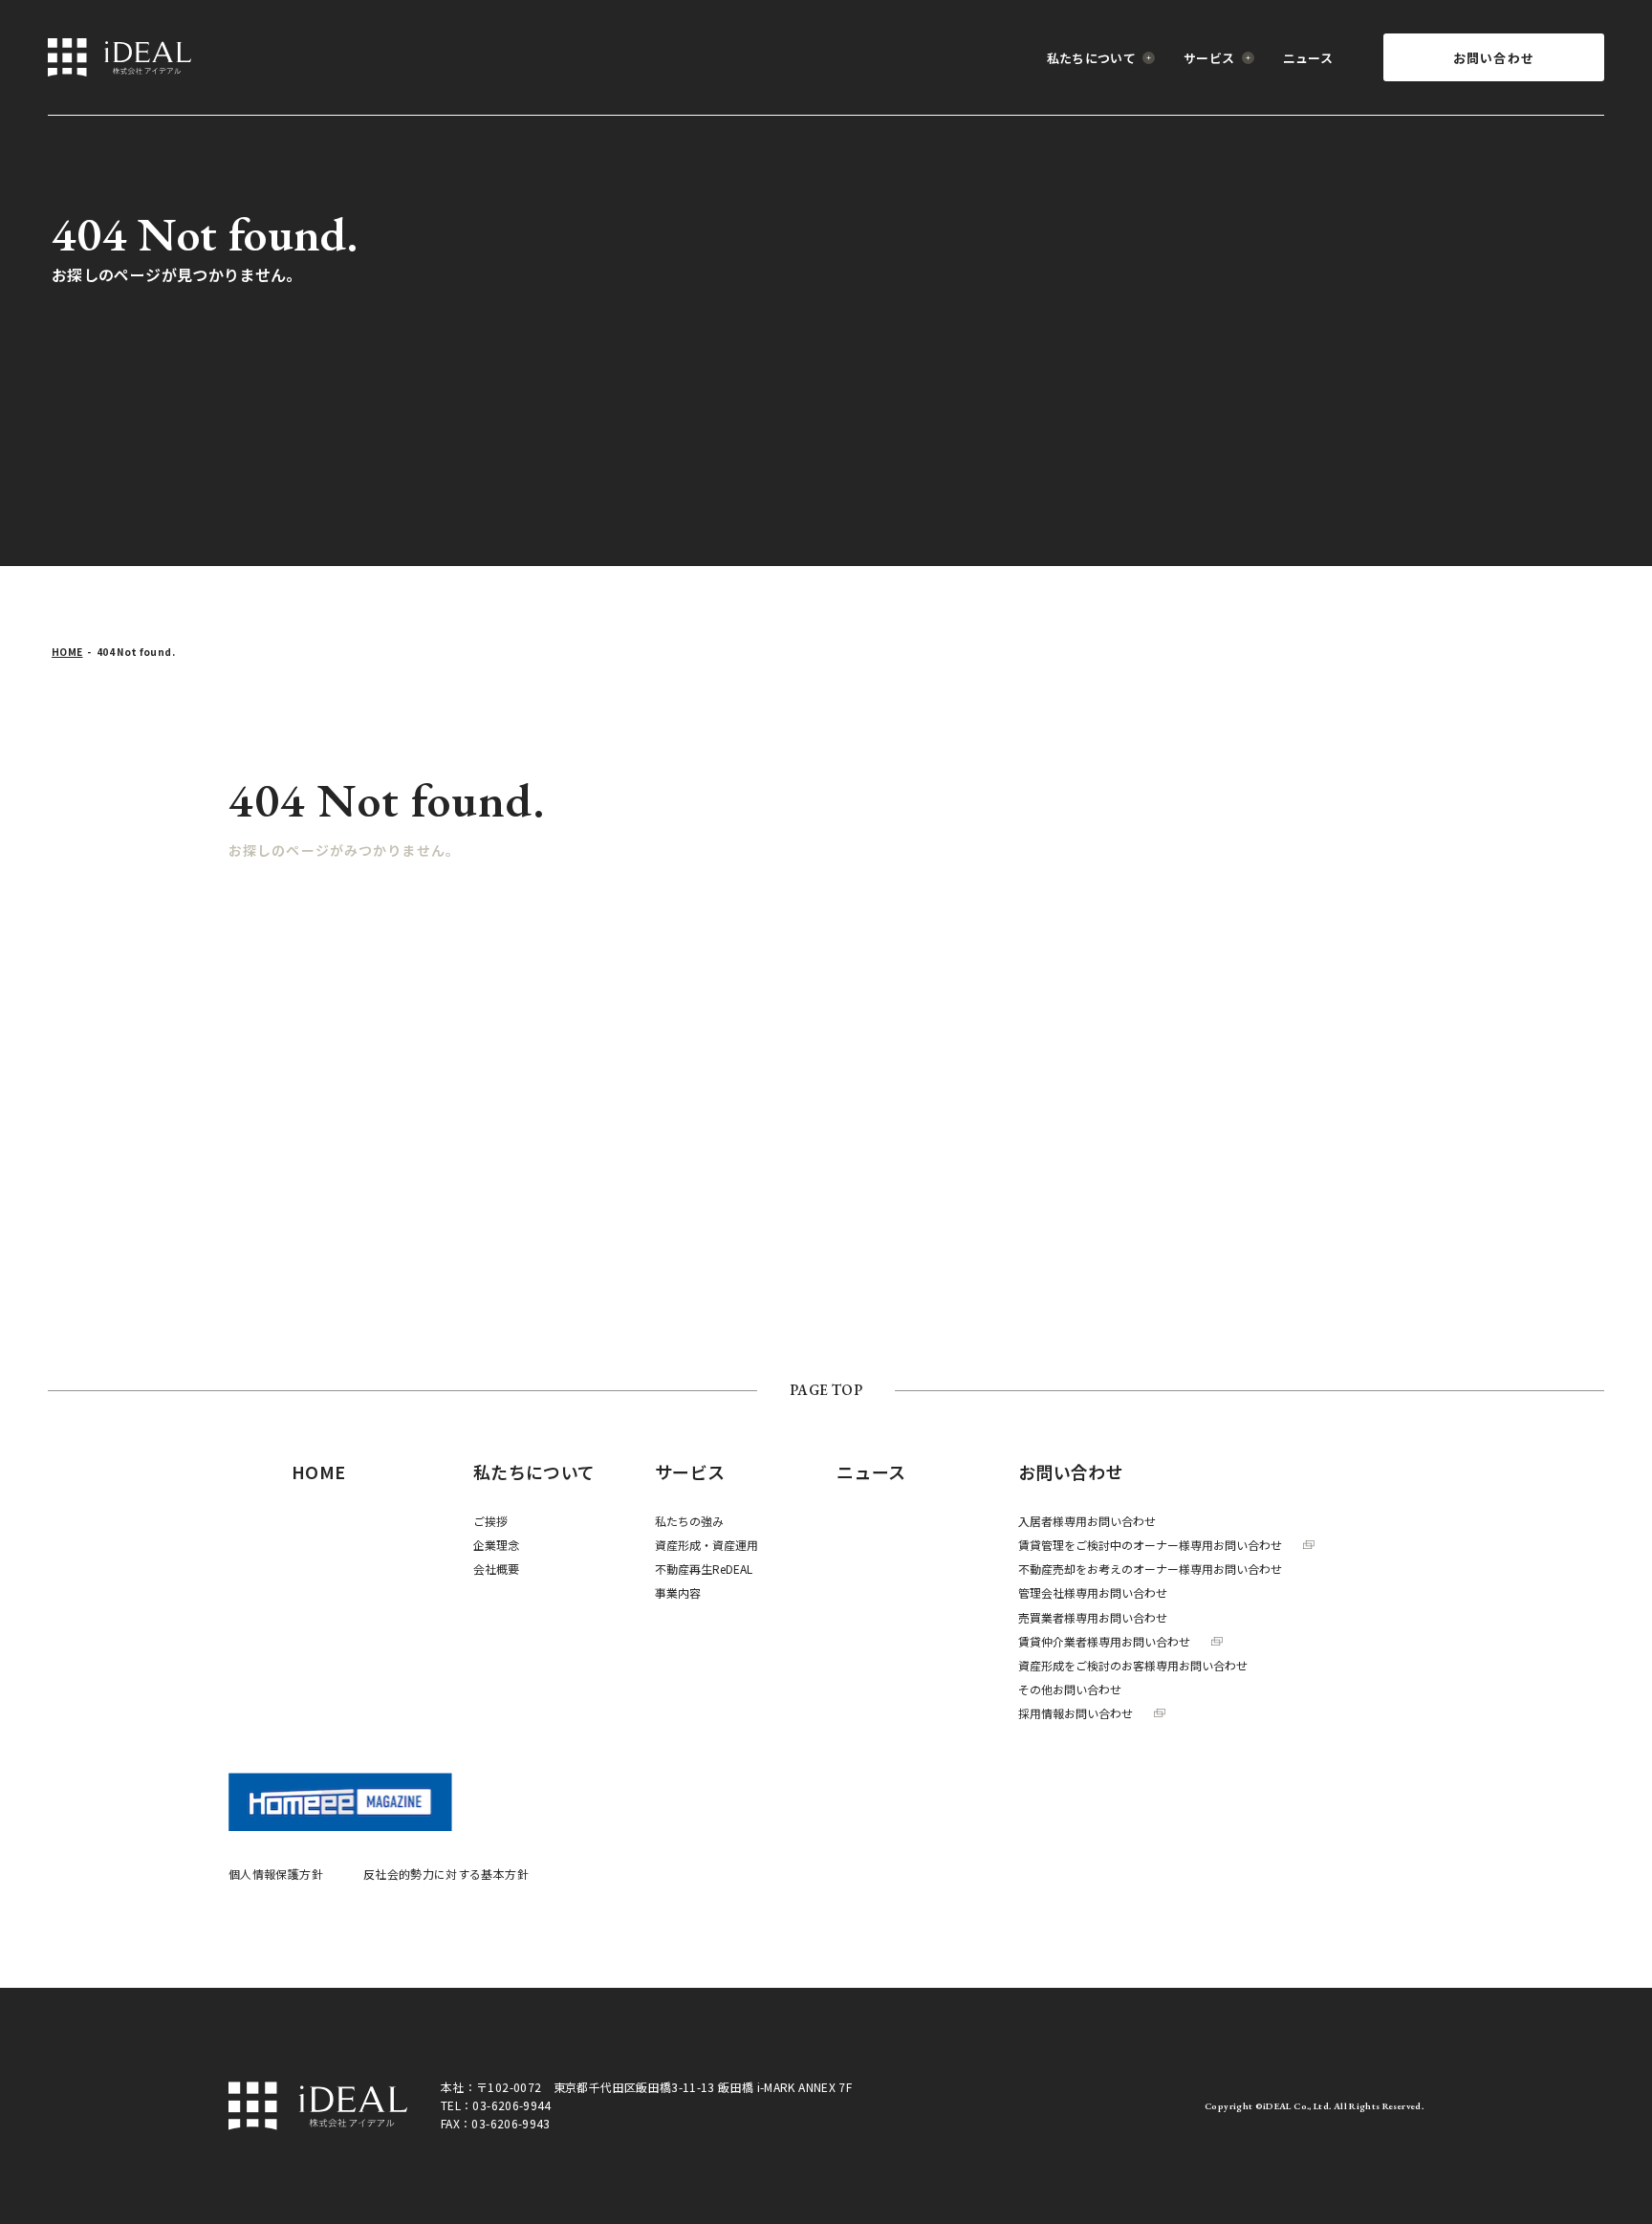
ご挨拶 (490, 1521)
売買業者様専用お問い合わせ (1093, 1617)
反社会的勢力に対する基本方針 (446, 1874)
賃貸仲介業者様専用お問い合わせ (1104, 1641)
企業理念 (496, 1545)
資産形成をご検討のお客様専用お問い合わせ (1133, 1665)
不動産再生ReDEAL (704, 1569)
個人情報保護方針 (276, 1874)
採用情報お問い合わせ (1076, 1713)
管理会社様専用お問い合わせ (1093, 1592)
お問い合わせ (1494, 58)
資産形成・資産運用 (706, 1545)
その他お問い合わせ (1070, 1689)
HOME (67, 652)
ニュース (1308, 58)
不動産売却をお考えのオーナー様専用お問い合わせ (1150, 1569)
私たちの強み (689, 1521)
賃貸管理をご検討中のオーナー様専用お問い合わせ (1150, 1545)
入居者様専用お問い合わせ (1087, 1521)
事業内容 (678, 1592)
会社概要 (496, 1569)
